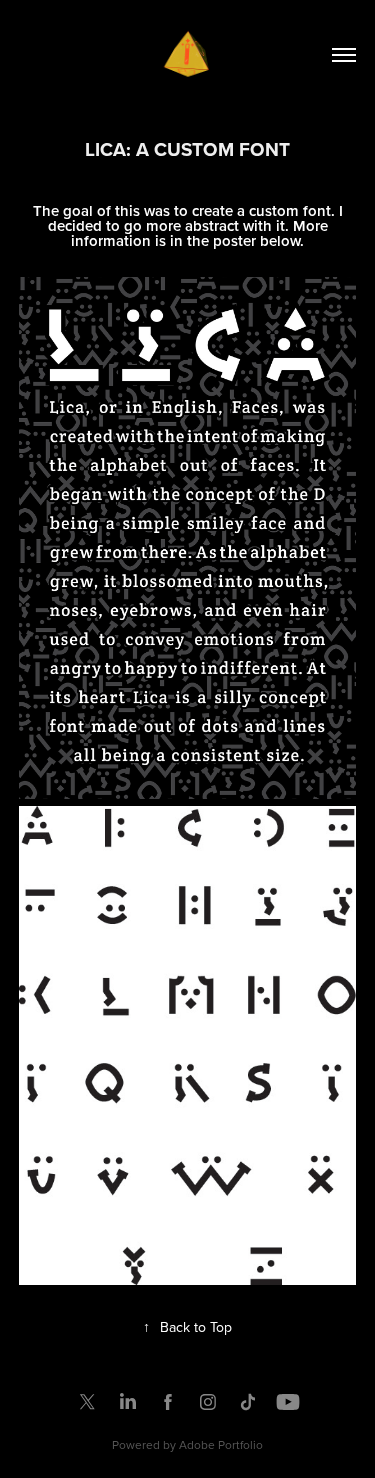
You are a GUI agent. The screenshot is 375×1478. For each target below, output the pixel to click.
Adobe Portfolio (221, 1444)
